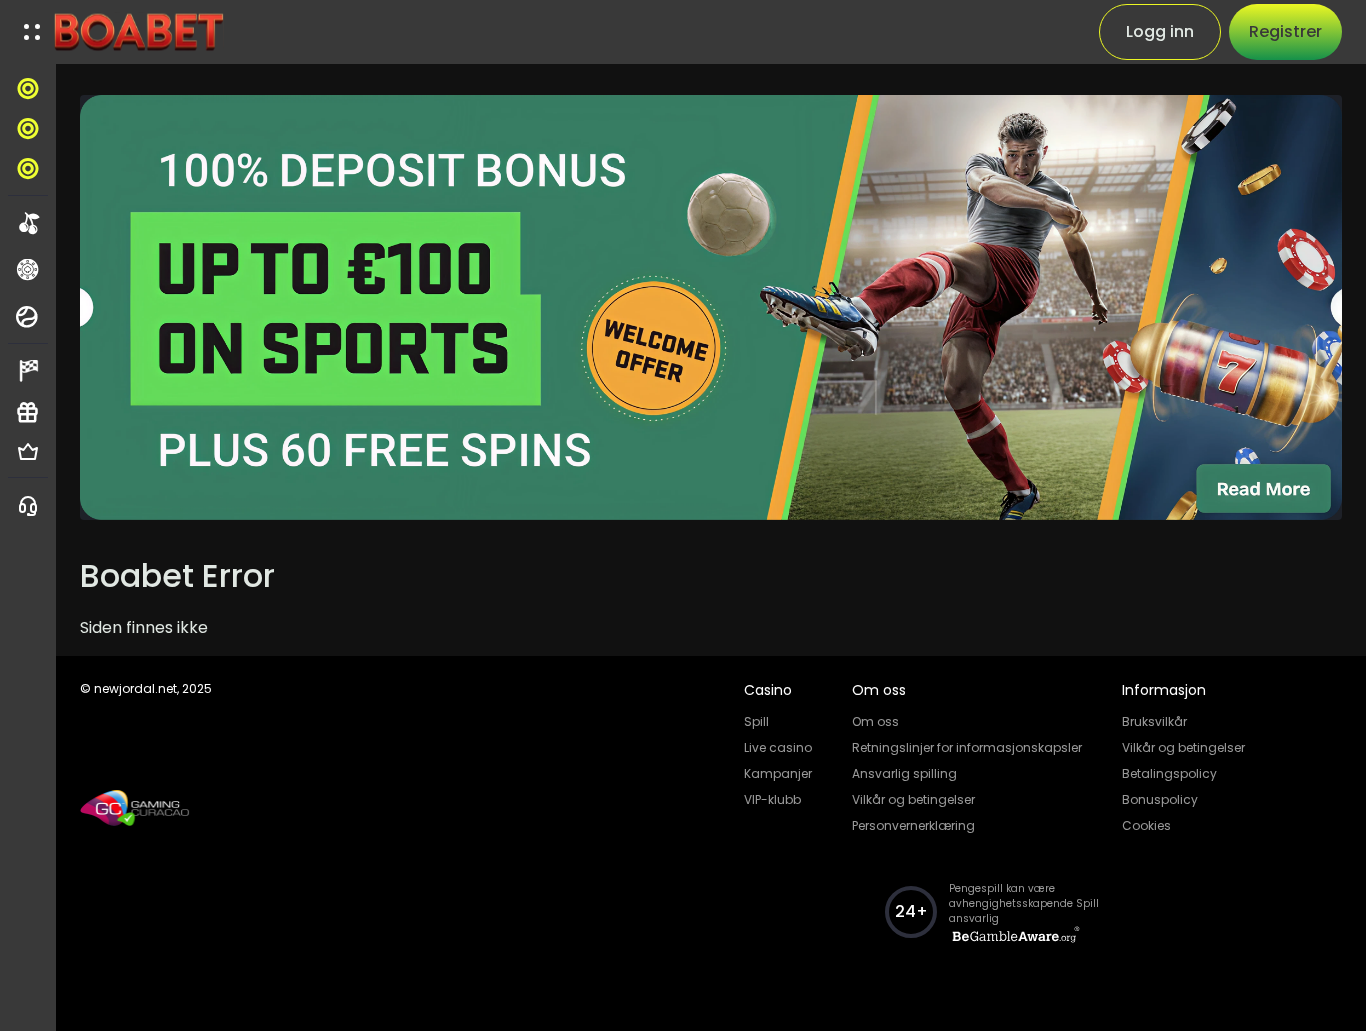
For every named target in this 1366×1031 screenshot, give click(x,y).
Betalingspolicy (1169, 773)
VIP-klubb (772, 799)
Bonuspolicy (1160, 799)
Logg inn (1160, 31)
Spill (756, 721)
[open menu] (32, 32)
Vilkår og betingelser (913, 799)
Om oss (875, 721)
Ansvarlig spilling (904, 773)
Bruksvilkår (1154, 721)
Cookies (1146, 825)
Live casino (778, 747)
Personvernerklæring (913, 825)
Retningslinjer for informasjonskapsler (967, 747)
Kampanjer (778, 773)
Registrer (1285, 31)
